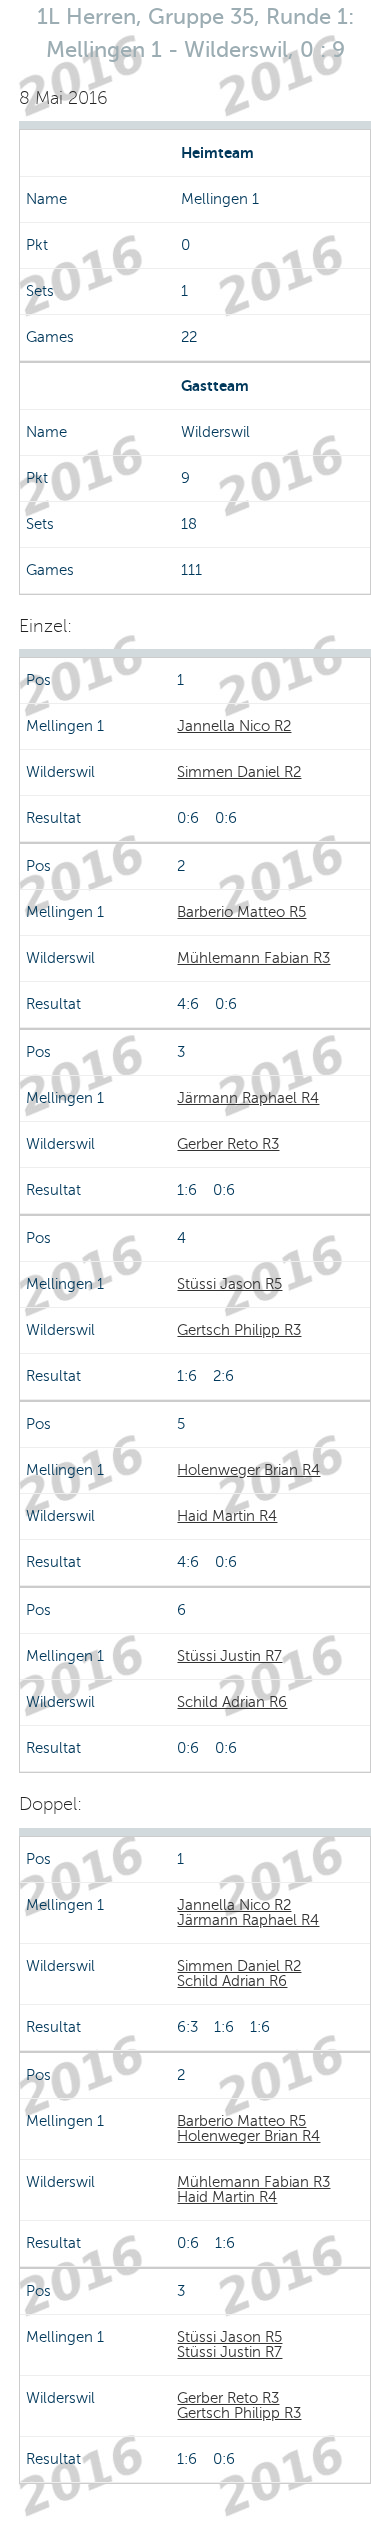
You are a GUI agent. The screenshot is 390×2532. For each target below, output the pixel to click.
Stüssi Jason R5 (229, 1284)
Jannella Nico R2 (234, 726)
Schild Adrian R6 (232, 1702)
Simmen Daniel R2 (239, 772)
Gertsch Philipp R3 (239, 1330)
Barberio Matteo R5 (241, 912)
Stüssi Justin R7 (229, 1656)
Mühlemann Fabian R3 (253, 958)
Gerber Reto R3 (228, 1144)
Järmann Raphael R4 (248, 1098)
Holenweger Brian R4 (248, 1470)
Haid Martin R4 (227, 1516)
